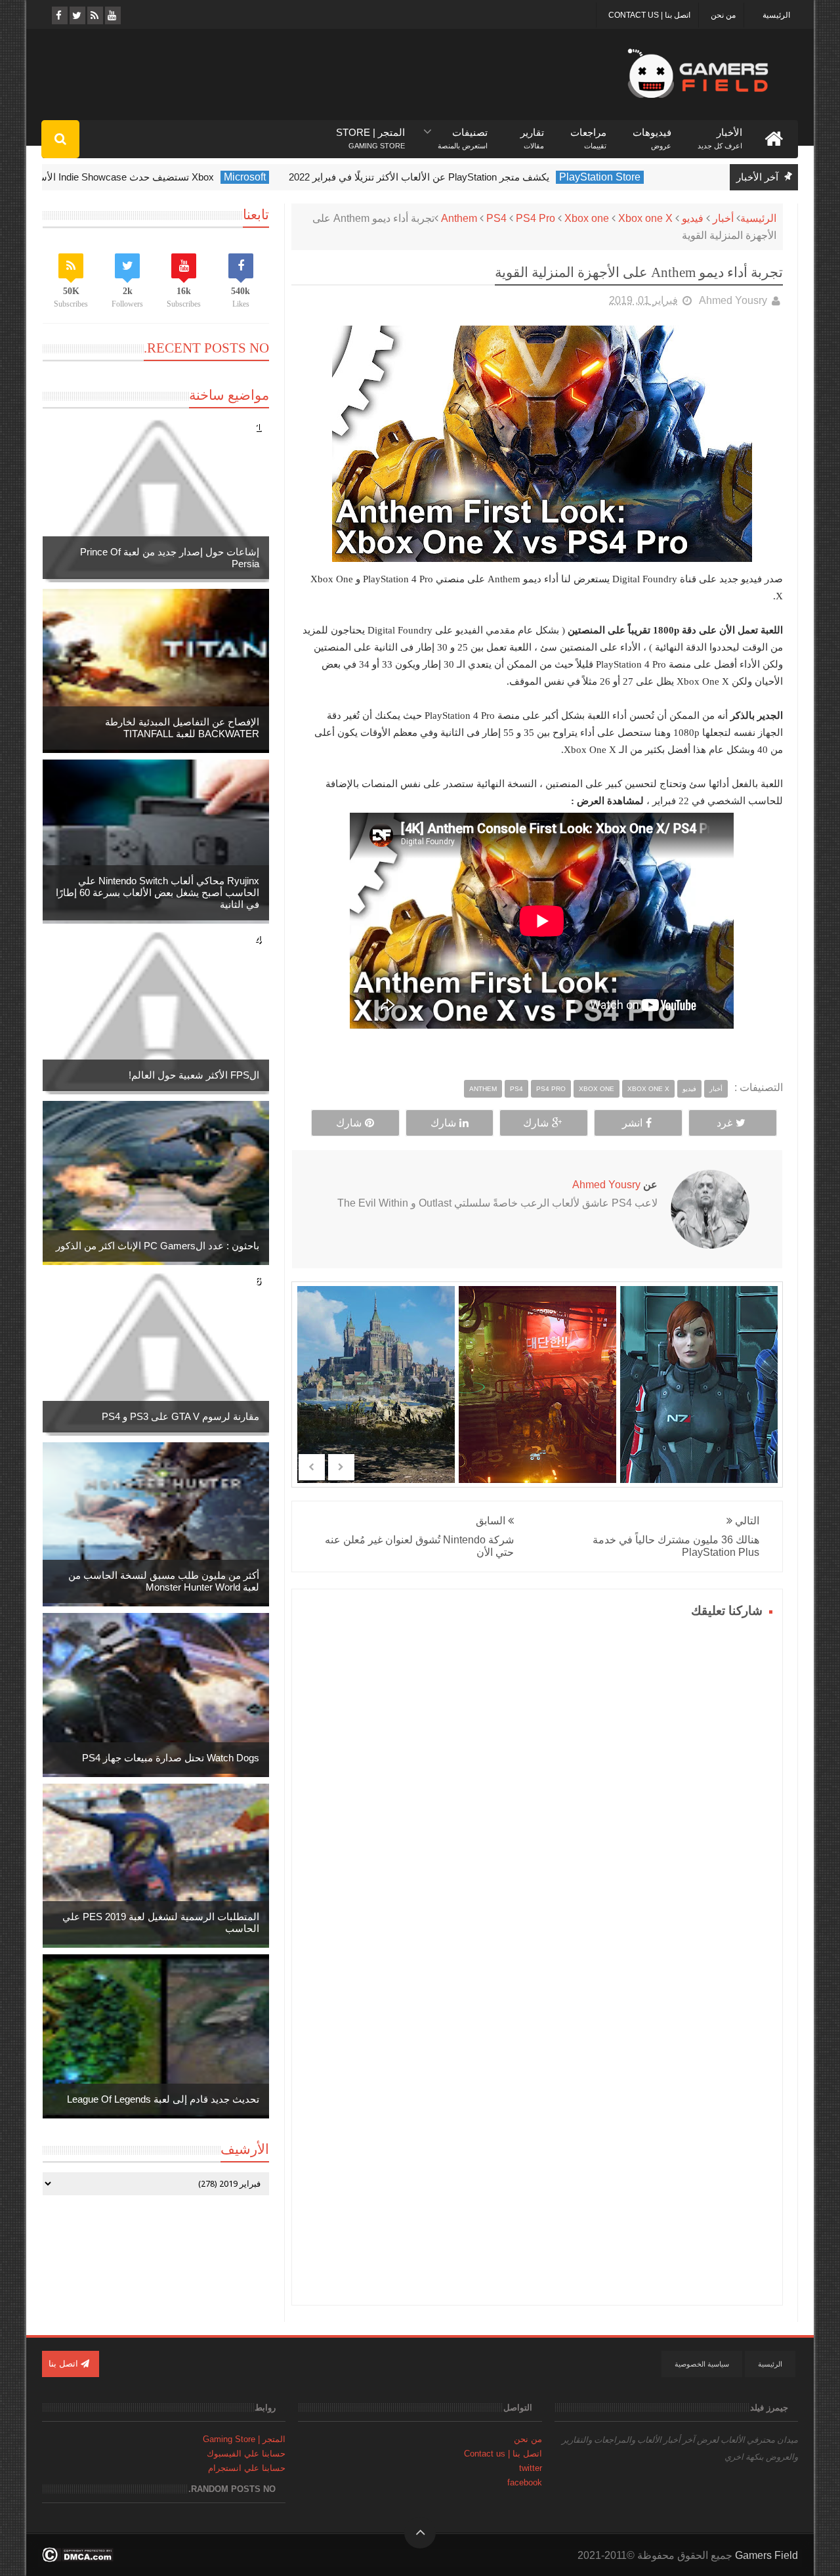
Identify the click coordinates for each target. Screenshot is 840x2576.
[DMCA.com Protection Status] (78, 2559)
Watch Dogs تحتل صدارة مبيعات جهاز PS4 (171, 1758)
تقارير (532, 133)
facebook (525, 2482)
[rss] (94, 15)
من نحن (723, 15)
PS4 (496, 218)
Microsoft (283, 177)
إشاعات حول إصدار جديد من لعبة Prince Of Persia (170, 558)
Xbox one (587, 218)
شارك (536, 1123)
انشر (632, 1123)
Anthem (459, 218)
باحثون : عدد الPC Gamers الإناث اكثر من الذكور (157, 1246)
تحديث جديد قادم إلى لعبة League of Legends (163, 2099)
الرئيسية (776, 15)
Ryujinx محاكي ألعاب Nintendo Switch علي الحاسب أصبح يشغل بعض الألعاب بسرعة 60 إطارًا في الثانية (157, 892)
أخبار (723, 218)
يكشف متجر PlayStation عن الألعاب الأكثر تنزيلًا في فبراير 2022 (457, 177)
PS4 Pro (535, 218)
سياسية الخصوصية (702, 2364)
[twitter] (76, 15)
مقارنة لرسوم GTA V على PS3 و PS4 (180, 1416)
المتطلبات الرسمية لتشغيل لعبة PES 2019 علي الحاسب (161, 1922)
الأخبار (720, 133)
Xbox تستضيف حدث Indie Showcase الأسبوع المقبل (142, 177)
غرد (724, 1123)
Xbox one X (645, 218)
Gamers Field (766, 2555)
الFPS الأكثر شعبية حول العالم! (194, 1075)
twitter (531, 2468)
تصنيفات (463, 133)
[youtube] (112, 15)
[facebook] (59, 15)
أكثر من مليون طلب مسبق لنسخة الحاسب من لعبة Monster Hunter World (164, 1581)
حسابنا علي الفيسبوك (246, 2454)
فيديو (693, 218)
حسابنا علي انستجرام (247, 2468)
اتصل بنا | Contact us (649, 15)
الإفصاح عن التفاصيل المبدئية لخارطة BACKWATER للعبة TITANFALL (182, 728)
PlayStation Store (638, 177)
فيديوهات (652, 133)
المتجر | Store (370, 133)
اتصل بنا (65, 2364)
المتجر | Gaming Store (244, 2439)
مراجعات (588, 133)
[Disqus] (537, 1786)
